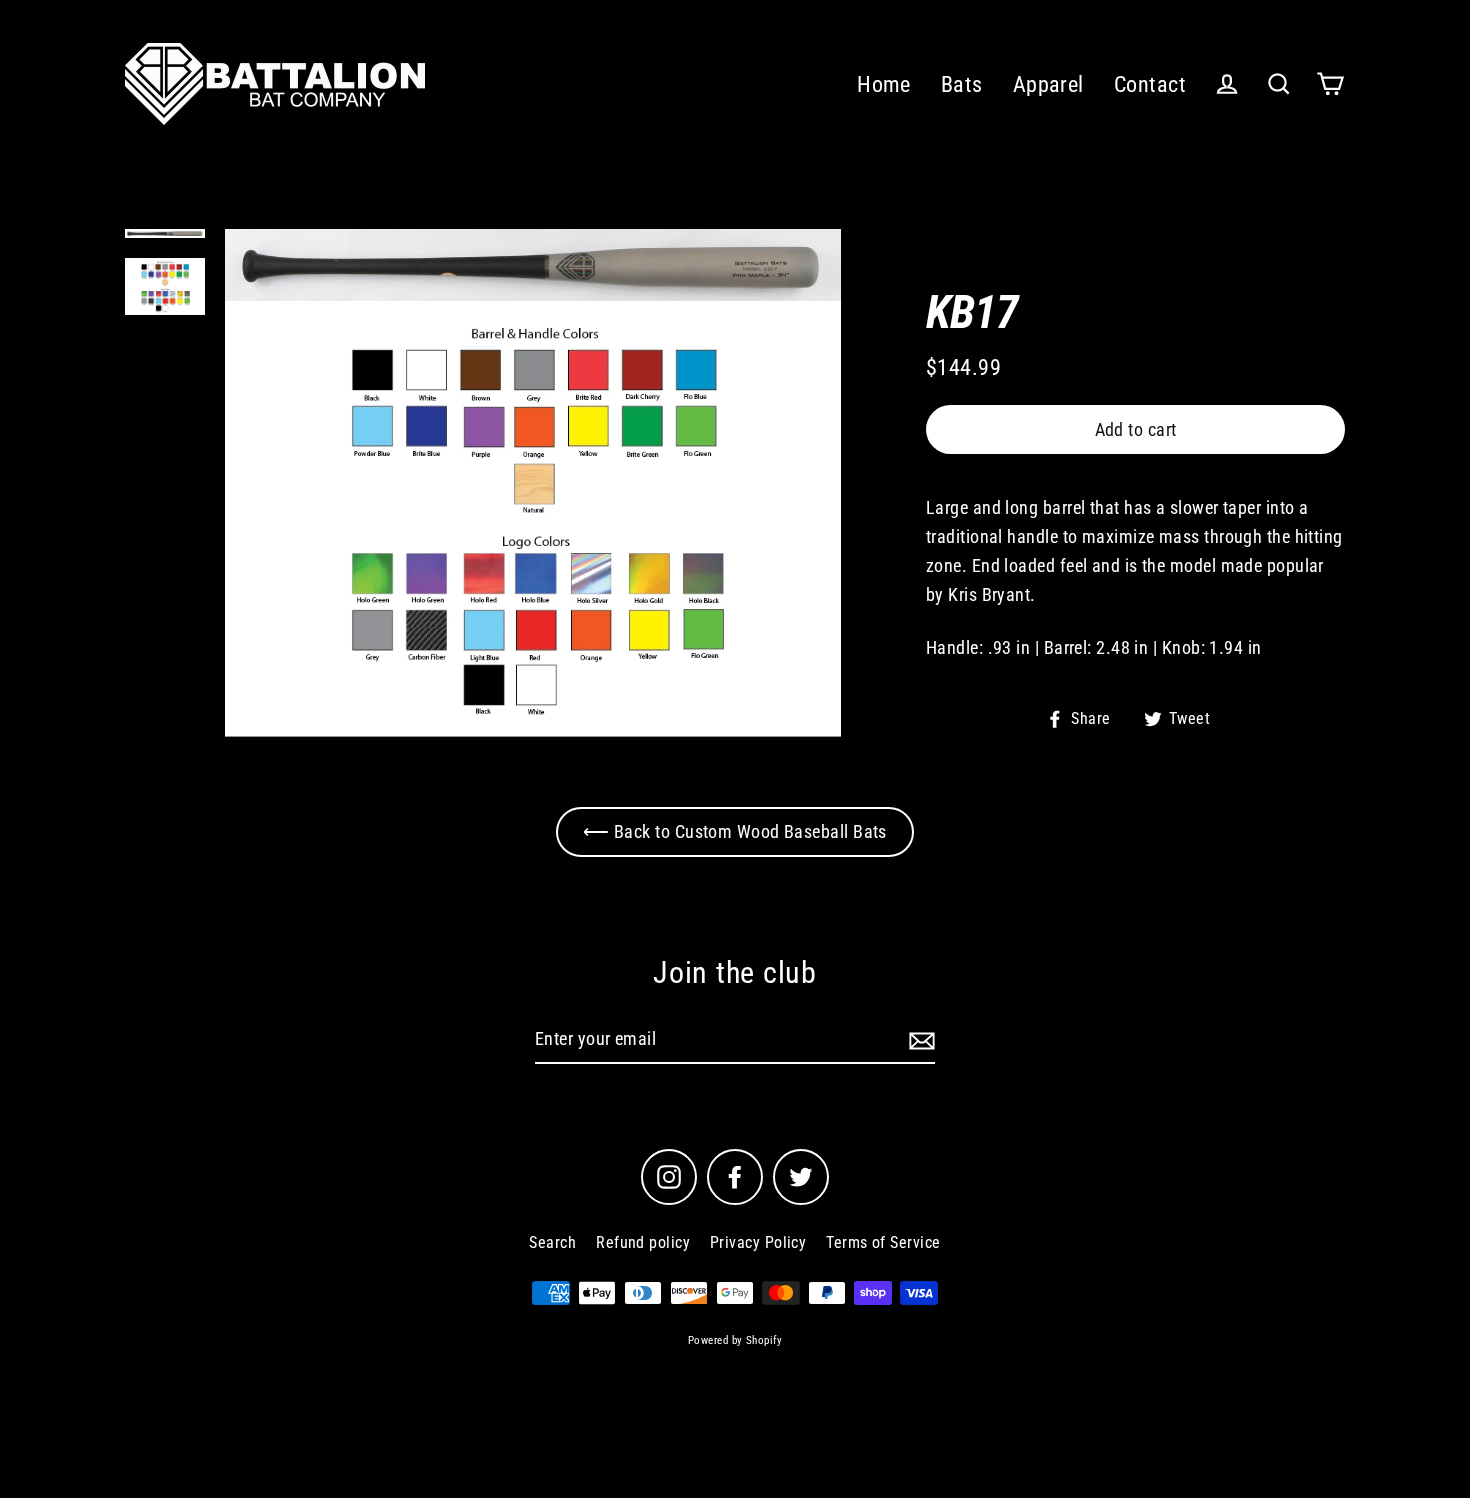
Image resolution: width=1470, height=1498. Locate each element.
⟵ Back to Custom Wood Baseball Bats (735, 831)
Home (884, 84)
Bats (962, 84)
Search (552, 1242)
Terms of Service (883, 1242)
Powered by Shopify (735, 1340)
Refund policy (643, 1242)
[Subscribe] (919, 1040)
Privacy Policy (758, 1242)
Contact (1150, 84)
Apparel (1048, 84)
